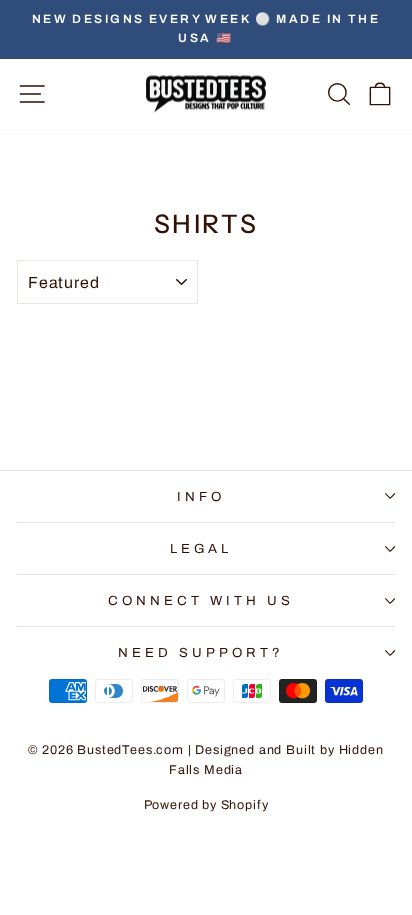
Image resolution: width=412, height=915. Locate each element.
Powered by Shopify (206, 805)
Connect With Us (201, 600)
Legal (201, 548)
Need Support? (201, 652)
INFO (201, 496)
